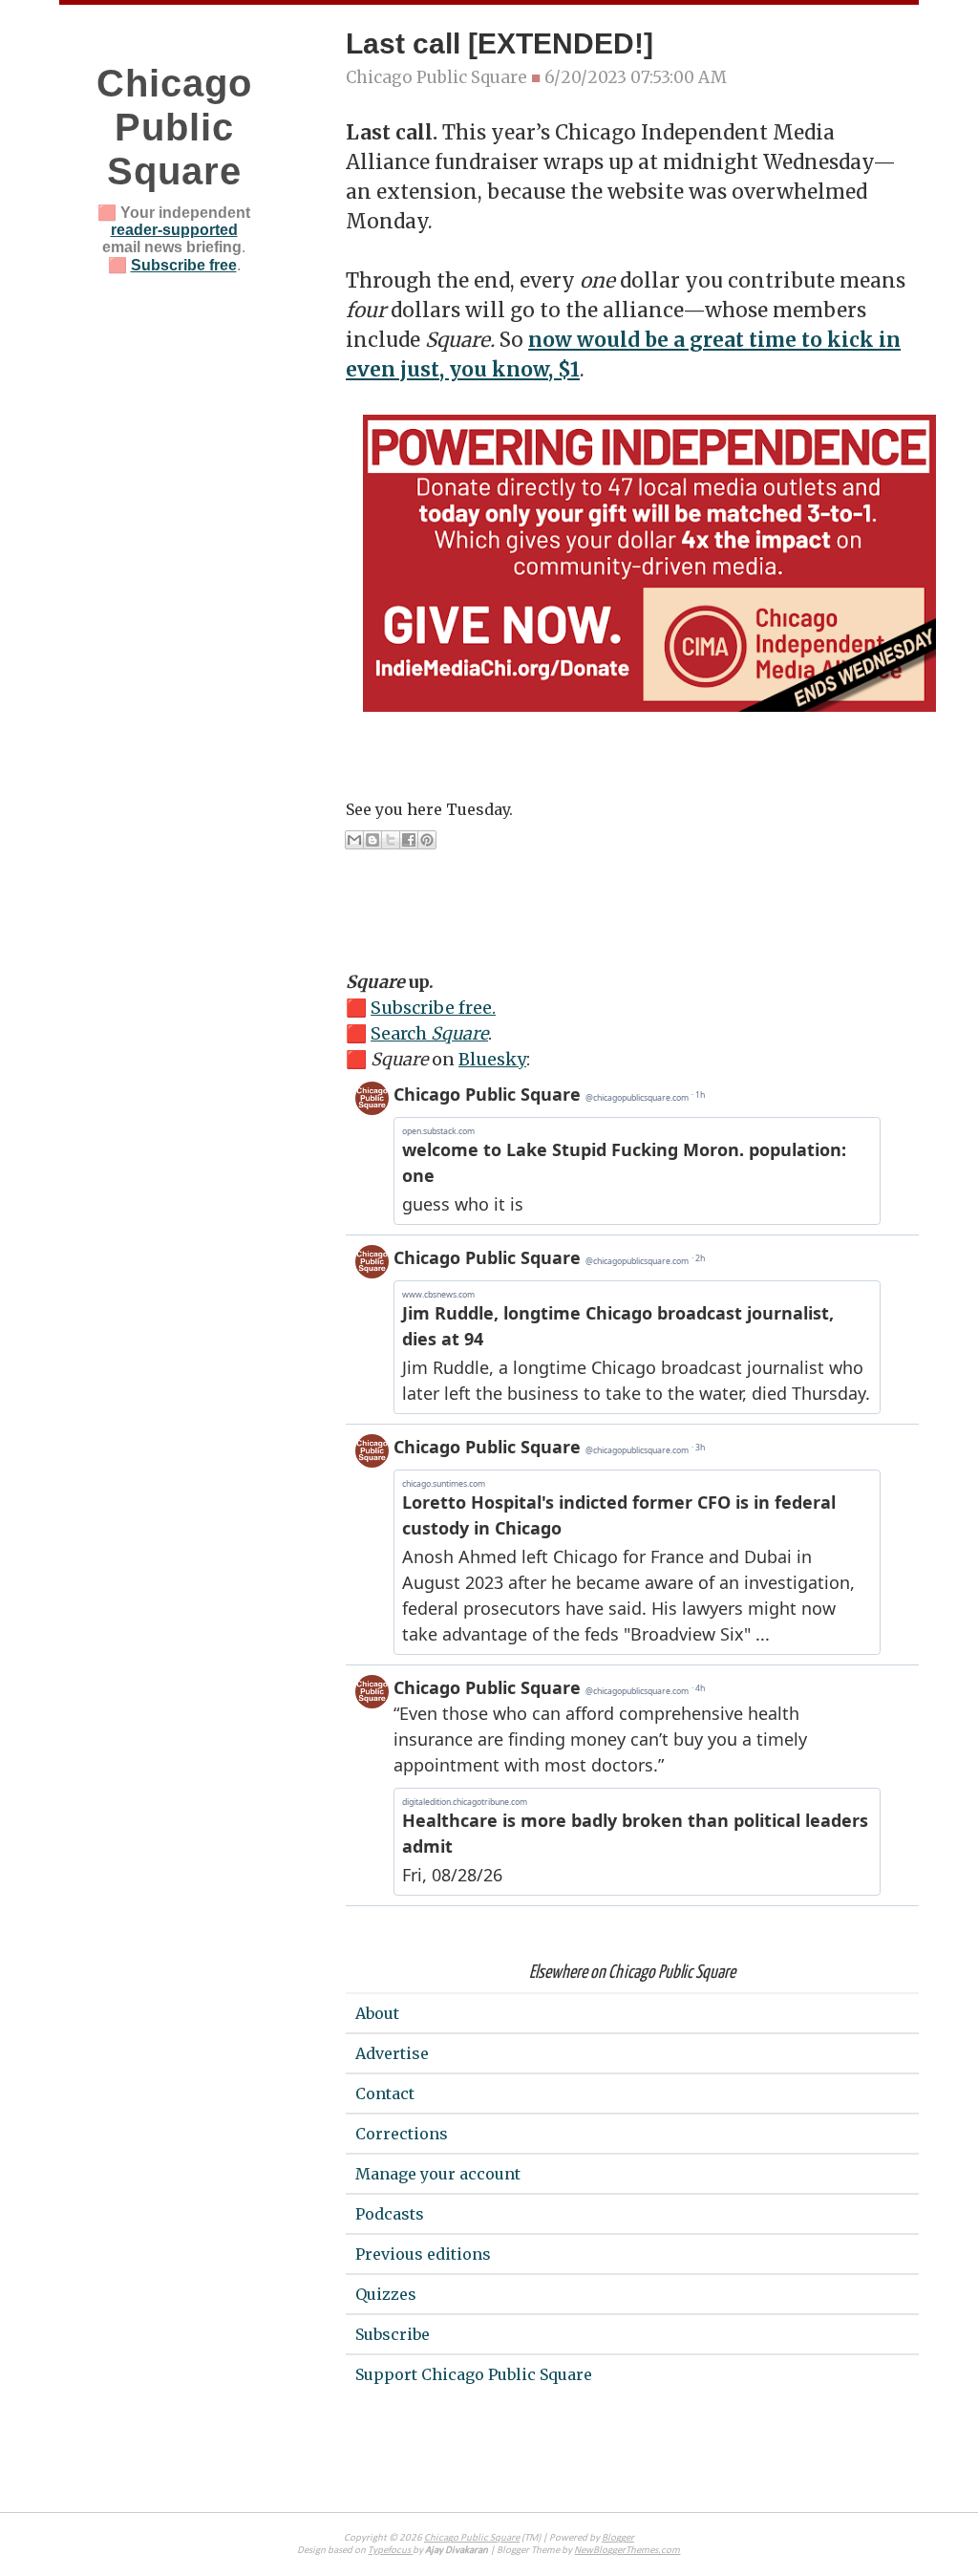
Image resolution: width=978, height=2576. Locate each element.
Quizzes (386, 2294)
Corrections (402, 2134)
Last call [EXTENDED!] (500, 43)
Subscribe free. (433, 1008)
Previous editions (423, 2254)
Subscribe (393, 2334)
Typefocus (390, 2551)
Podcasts (390, 2214)
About (377, 2013)
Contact (385, 2093)
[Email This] (354, 840)
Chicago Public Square (174, 127)
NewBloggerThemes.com (627, 2551)
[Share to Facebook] (409, 840)
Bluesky (492, 1059)
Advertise (392, 2053)
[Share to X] (391, 840)
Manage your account (438, 2174)
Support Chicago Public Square (474, 2374)
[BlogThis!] (372, 840)
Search (429, 1033)
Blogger (618, 2538)
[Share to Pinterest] (427, 840)
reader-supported (174, 230)
